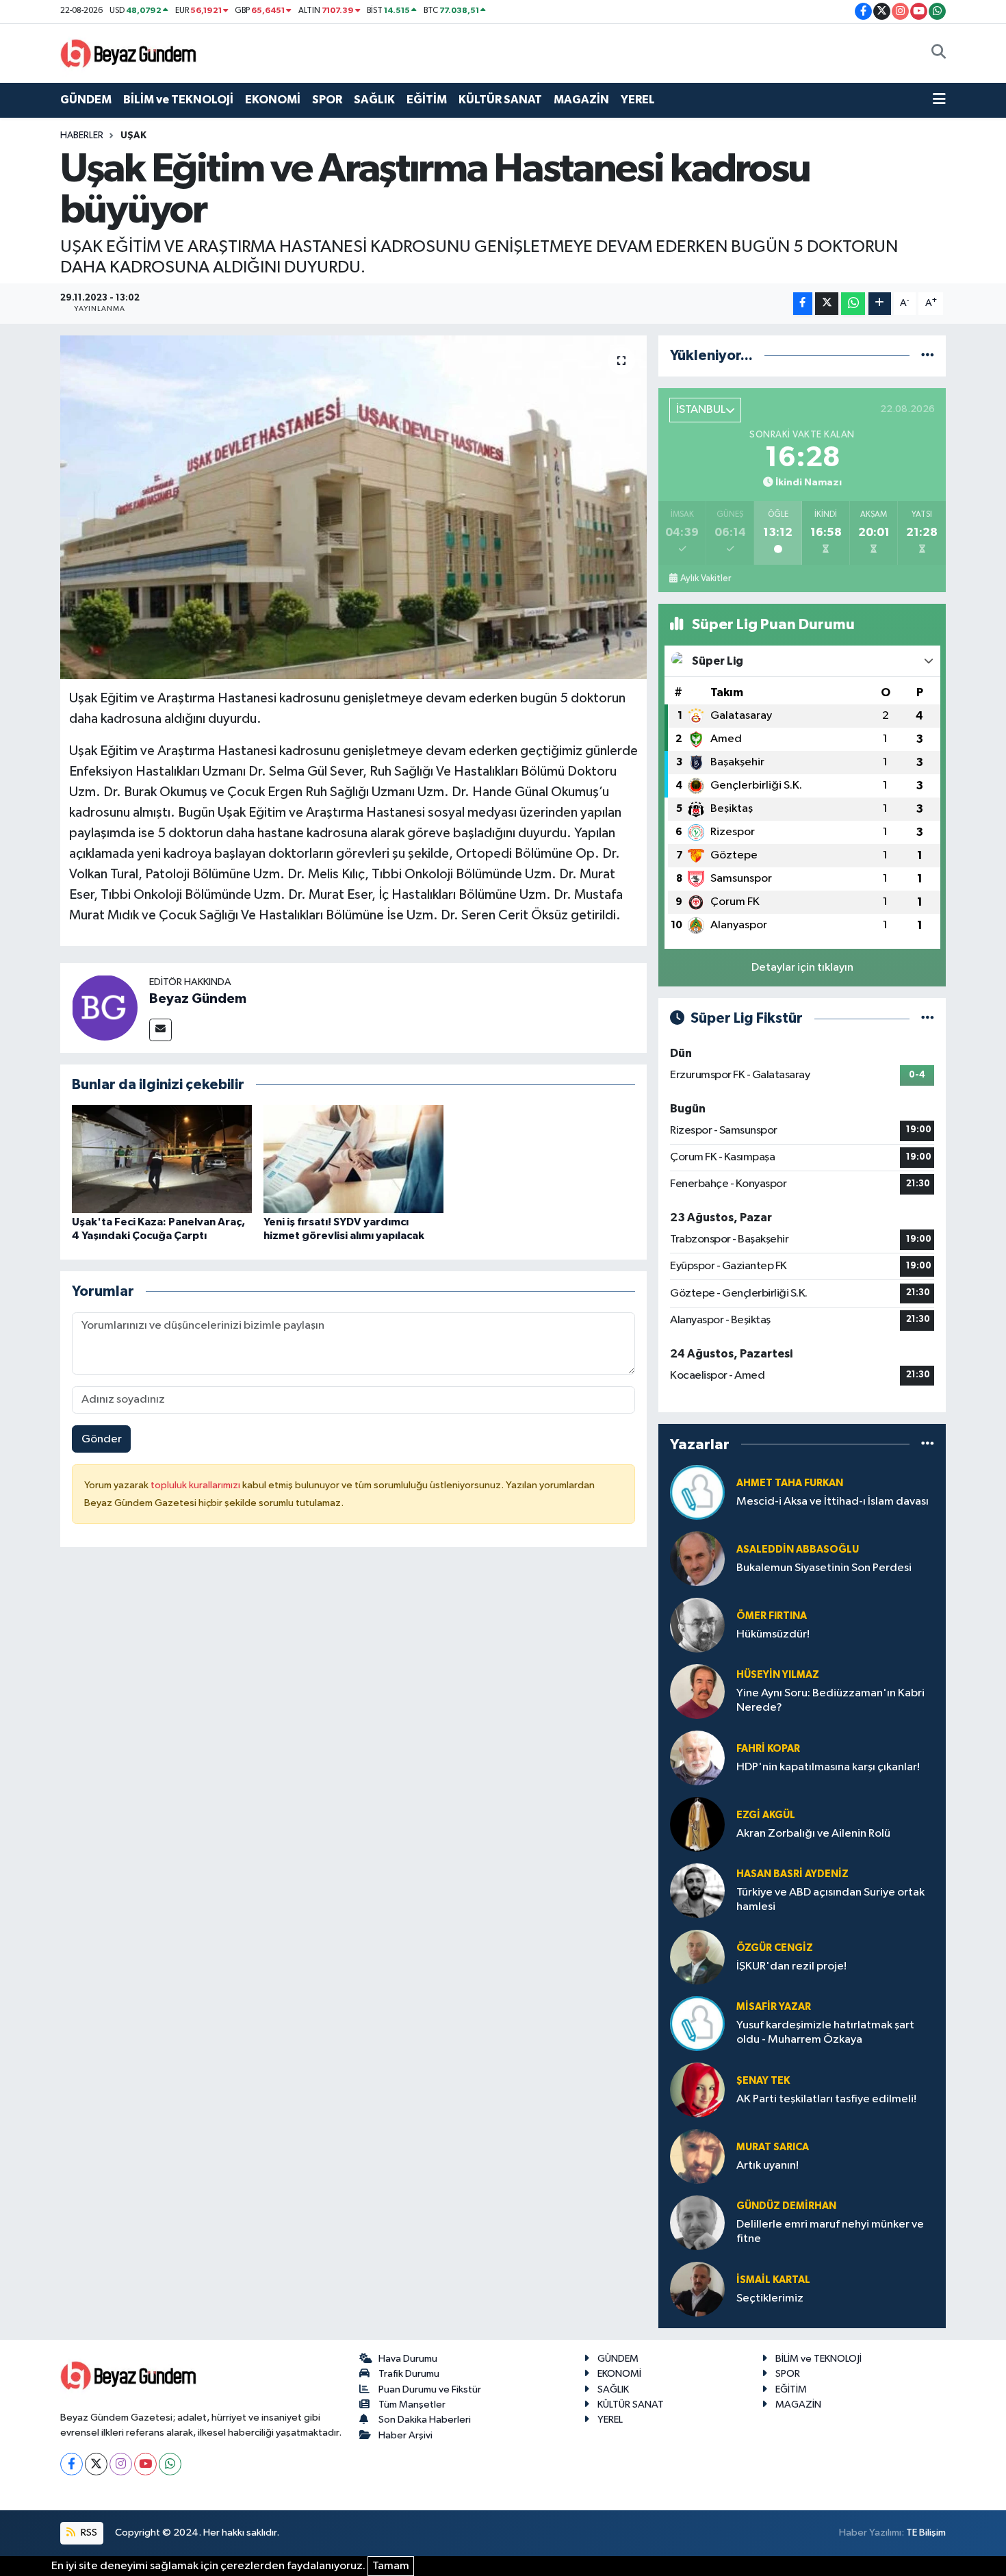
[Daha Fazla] (880, 304)
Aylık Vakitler (706, 578)
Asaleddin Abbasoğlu (798, 1550)
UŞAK (133, 136)
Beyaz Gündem (198, 999)
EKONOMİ (273, 100)
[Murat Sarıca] (697, 2156)
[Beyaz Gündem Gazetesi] (129, 52)
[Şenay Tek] (697, 2090)
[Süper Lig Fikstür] (928, 1018)
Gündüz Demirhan (786, 2206)
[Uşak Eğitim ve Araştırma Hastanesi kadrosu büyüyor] (353, 507)
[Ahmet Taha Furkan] (697, 1492)
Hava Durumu (408, 2359)
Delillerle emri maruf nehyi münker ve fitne (830, 2232)
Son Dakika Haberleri (425, 2420)
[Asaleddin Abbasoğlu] (697, 1558)
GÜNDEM (86, 100)
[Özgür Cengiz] (697, 1957)
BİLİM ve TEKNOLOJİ (178, 100)
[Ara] (939, 53)
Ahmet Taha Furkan (790, 1483)
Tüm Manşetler (412, 2405)
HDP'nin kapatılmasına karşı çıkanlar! (828, 1767)
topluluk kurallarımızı (196, 1485)
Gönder (102, 1439)
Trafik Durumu (409, 2374)
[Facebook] (72, 2464)
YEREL (638, 100)
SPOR (327, 100)
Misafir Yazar (774, 2007)
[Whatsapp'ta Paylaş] (853, 304)
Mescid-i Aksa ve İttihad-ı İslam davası (833, 1502)
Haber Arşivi (405, 2435)
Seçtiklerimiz (770, 2298)
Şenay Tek (763, 2081)
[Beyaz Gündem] (105, 1007)
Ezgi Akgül (766, 1815)
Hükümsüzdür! (773, 1634)
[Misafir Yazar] (697, 2023)
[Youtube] (145, 2464)
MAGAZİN (581, 100)
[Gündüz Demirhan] (697, 2222)
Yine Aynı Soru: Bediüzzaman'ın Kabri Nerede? (830, 1700)
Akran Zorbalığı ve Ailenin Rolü (813, 1834)
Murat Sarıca (773, 2147)
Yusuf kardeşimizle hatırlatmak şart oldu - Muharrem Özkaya (825, 2032)
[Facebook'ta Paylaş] (803, 304)
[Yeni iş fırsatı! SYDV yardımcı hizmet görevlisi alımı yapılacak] (353, 1159)
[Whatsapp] (170, 2464)
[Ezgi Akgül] (697, 1824)
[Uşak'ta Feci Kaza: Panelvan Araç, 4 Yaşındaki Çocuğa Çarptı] (162, 1159)
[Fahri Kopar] (697, 1758)
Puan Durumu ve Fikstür (430, 2389)
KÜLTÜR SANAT (500, 100)
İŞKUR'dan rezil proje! (791, 1966)
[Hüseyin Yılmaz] (697, 1691)
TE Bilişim (926, 2533)
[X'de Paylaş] (827, 304)
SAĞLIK (374, 100)
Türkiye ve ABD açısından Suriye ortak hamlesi (830, 1900)
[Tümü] (928, 356)
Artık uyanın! (768, 2166)
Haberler (82, 136)
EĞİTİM (427, 100)
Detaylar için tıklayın (802, 968)
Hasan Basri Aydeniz (792, 1874)
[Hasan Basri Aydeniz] (697, 1890)
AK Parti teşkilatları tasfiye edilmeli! (826, 2099)
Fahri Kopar (768, 1749)
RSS (88, 2533)
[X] (96, 2464)
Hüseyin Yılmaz (778, 1675)
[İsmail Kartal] (697, 2289)
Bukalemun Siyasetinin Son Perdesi (824, 1568)
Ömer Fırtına (772, 1616)
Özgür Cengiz (775, 1948)
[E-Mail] (160, 1030)
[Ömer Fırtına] (697, 1625)
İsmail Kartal (773, 2280)
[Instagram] (121, 2464)
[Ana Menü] (939, 100)
